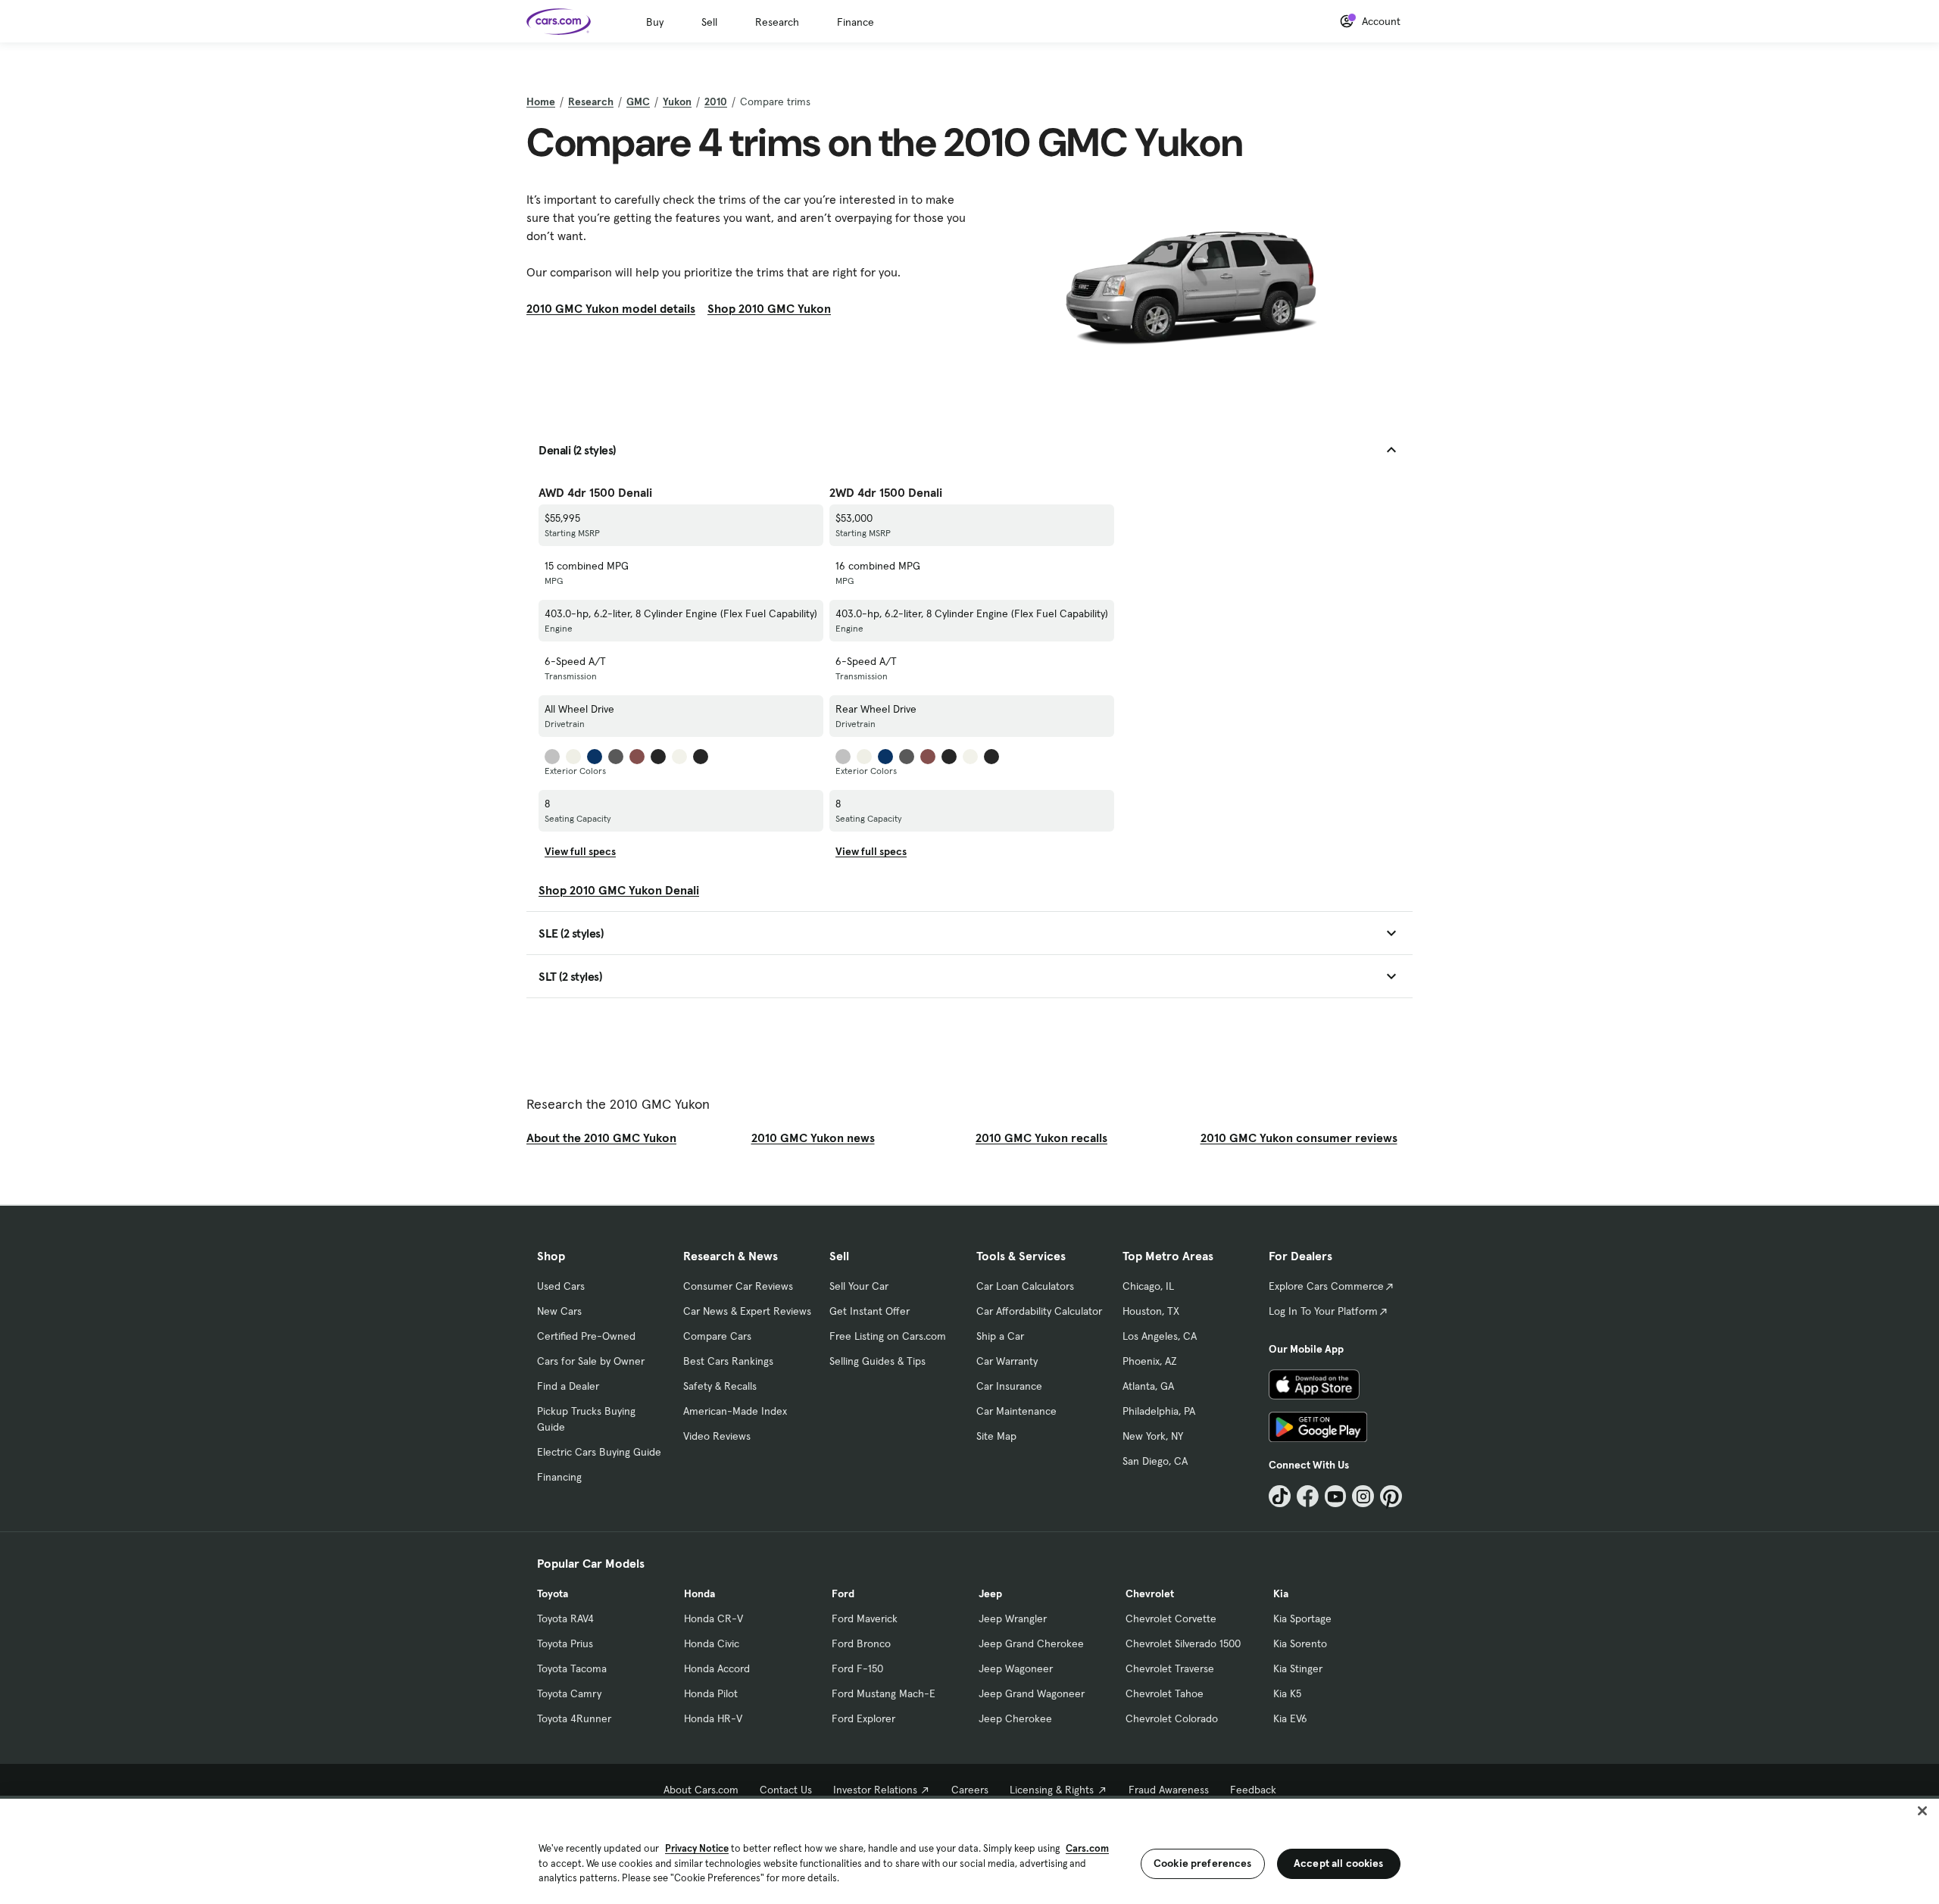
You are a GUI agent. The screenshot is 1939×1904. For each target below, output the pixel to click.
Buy (655, 22)
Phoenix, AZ (1150, 1361)
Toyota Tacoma (572, 1668)
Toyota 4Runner (574, 1718)
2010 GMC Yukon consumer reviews (1299, 1138)
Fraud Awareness (1169, 1790)
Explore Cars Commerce (1326, 1286)
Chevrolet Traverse (1170, 1668)
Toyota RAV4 (565, 1618)
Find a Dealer (568, 1386)
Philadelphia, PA (1159, 1411)
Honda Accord (717, 1668)
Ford (843, 1593)
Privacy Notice (697, 1848)
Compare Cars (717, 1336)
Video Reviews (717, 1436)
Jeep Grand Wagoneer (1032, 1693)
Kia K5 (1287, 1693)
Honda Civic (712, 1643)
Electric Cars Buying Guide (599, 1452)
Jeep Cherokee (1015, 1718)
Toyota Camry (569, 1693)
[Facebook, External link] (1308, 1496)
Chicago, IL (1148, 1286)
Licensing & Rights (1052, 1790)
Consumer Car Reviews (738, 1286)
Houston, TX (1151, 1311)
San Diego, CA (1155, 1461)
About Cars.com (701, 1790)
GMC (638, 101)
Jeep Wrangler (1013, 1618)
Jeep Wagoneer (1016, 1668)
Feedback (1253, 1790)
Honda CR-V (713, 1618)
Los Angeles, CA (1160, 1336)
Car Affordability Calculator (1039, 1311)
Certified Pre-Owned (586, 1336)
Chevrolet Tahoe (1165, 1693)
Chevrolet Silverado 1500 (1183, 1643)
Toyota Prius (565, 1643)
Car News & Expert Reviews (747, 1311)
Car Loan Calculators (1025, 1286)
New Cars (559, 1311)
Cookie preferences (1203, 1863)
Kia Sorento (1300, 1643)
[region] (969, 1850)
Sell (709, 22)
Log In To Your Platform (1323, 1311)
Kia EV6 (1290, 1718)
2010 (716, 101)
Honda (699, 1593)
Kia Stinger (1298, 1668)
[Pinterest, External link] (1391, 1496)
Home (541, 101)
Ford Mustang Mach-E (884, 1693)
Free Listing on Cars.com (888, 1336)
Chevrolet (1150, 1593)
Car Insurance (1009, 1386)
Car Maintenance (1016, 1411)
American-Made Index (735, 1411)
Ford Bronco (861, 1643)
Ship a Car (1000, 1336)
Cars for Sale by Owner (591, 1361)
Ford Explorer (863, 1718)
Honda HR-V (713, 1718)
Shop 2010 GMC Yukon (769, 308)
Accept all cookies (1339, 1863)
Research (777, 22)
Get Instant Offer (870, 1311)
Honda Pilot (711, 1693)
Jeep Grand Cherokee (1031, 1643)
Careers (970, 1790)
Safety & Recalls (720, 1386)
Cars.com (1087, 1848)
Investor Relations (875, 1790)
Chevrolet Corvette (1171, 1618)
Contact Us (786, 1790)
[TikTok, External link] (1280, 1496)
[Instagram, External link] (1363, 1496)
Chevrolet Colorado (1172, 1718)
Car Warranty (1007, 1361)
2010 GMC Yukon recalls (1041, 1138)
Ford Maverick (865, 1618)
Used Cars (561, 1286)
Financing (559, 1477)
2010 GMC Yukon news (813, 1138)
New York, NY (1153, 1436)
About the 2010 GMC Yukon (601, 1138)
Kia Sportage (1302, 1618)
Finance (856, 22)
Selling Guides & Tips (877, 1361)
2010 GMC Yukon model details (611, 308)
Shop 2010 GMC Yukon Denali (619, 890)
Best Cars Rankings (728, 1361)
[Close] (1922, 1811)
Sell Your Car (859, 1286)
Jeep (990, 1593)
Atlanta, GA (1148, 1386)
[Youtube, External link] (1336, 1496)
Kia (1281, 1593)
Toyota (553, 1593)
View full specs (580, 851)
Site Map (996, 1436)
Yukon (677, 101)
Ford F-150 (857, 1668)
